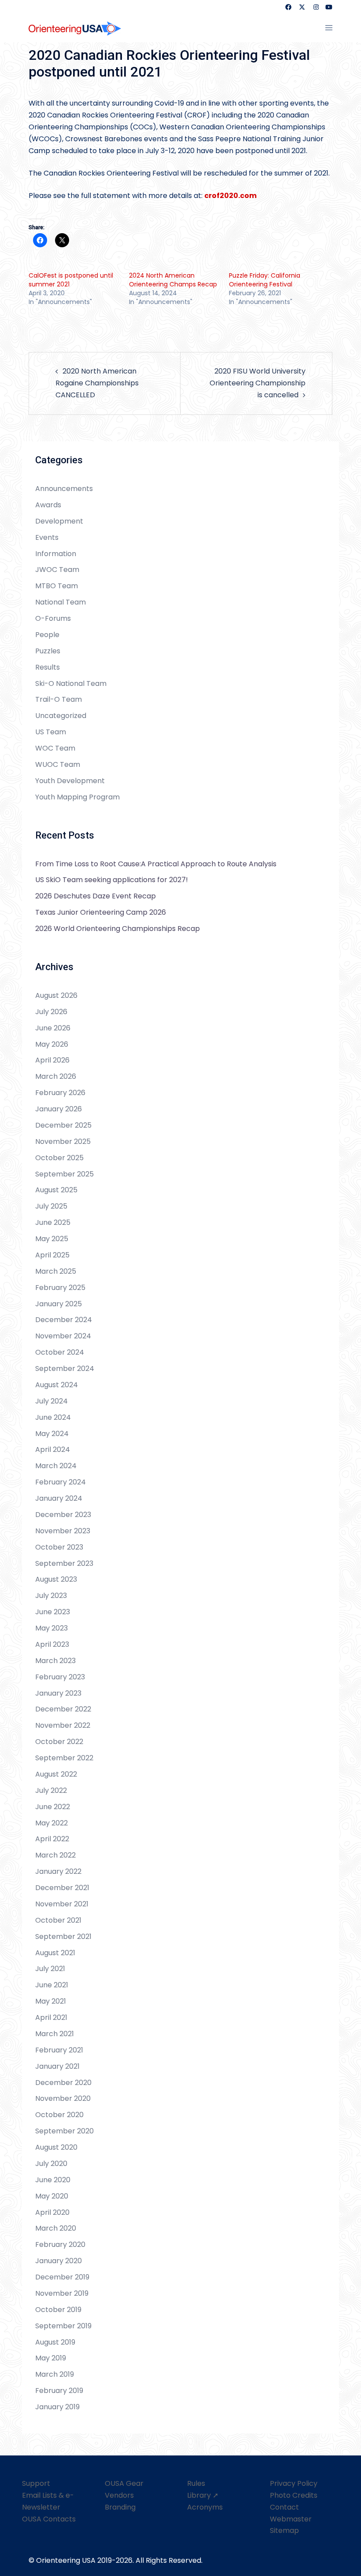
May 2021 (51, 2001)
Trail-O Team (59, 699)
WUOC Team (58, 764)
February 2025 (60, 1288)
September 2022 (64, 1758)
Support (36, 2483)
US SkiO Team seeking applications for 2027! (112, 880)
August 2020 (56, 2147)
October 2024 (60, 1352)
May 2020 (52, 2196)
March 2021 (55, 2034)
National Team (61, 602)
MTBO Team (57, 586)
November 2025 (63, 1141)
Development (59, 521)
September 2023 (64, 1563)
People (47, 635)
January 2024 (59, 1498)
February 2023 (60, 1677)
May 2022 (52, 1823)
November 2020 (63, 2098)
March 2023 (55, 1661)
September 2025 (64, 1174)
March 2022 (55, 1855)
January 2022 (58, 1871)
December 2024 (64, 1320)
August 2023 (56, 1579)
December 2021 (62, 1888)
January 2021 (57, 2066)
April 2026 (52, 1060)
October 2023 (59, 1547)
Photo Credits (294, 2495)
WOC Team (55, 748)
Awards (48, 505)
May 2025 (52, 1239)
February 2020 (60, 2244)
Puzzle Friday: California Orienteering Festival (265, 280)
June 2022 (53, 1807)
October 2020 (59, 2115)
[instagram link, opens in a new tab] (315, 7)
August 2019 (55, 2342)
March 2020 (56, 2228)
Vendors (119, 2495)
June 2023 (53, 1612)
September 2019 (63, 2326)
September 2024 (65, 1369)
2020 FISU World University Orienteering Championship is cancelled (258, 383)
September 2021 (63, 1937)
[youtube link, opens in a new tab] (329, 7)
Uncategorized (61, 716)
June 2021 (52, 1985)
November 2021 (62, 1904)
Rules (196, 2483)
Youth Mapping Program (77, 797)
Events (47, 537)
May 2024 (52, 1434)
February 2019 (59, 2391)
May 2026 (52, 1044)
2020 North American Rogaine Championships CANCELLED (97, 383)
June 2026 (53, 1028)
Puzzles (48, 651)
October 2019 (58, 2310)
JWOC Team (57, 570)
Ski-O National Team (71, 683)
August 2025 (56, 1190)
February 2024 (61, 1482)
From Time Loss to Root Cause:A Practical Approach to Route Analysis (156, 864)
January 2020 (59, 2261)
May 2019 (51, 2358)
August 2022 (56, 1774)
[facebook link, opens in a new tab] (288, 7)
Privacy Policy (294, 2483)
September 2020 (64, 2131)
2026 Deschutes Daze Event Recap (96, 896)
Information (56, 554)
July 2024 (52, 1401)
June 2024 (53, 1417)
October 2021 (58, 1920)
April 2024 (53, 1449)
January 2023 (58, 1693)
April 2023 (52, 1644)
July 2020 (51, 2164)
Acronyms (205, 2507)
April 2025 (52, 1255)
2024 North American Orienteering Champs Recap (173, 280)
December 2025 (63, 1125)
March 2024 (56, 1466)
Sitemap (284, 2530)
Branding (120, 2507)
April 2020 (52, 2212)
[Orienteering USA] (75, 28)
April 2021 (51, 2017)
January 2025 (59, 1304)
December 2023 (63, 1515)
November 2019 (62, 2293)
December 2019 (62, 2277)
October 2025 (59, 1158)
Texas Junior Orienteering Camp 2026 (101, 912)
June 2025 (53, 1222)
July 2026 (51, 1012)
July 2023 (51, 1596)
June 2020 (53, 2180)
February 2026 (60, 1093)
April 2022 (52, 1839)
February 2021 (59, 2050)
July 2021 (50, 1969)
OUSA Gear (124, 2483)
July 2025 (51, 1206)
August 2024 (57, 1385)
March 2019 (55, 2374)
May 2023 (52, 1628)
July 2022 (51, 1790)
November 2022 (63, 1725)
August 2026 (56, 995)
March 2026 (56, 1076)
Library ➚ (203, 2495)
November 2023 (63, 1531)
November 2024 (63, 1336)
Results (48, 667)
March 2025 (56, 1271)
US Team (51, 732)
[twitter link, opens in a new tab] (302, 7)
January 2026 (59, 1109)
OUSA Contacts (49, 2519)
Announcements (64, 489)
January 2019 (57, 2407)
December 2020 (63, 2083)
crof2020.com (230, 196)
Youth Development (70, 781)
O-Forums (53, 618)
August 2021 (55, 1953)
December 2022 (63, 1709)
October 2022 (59, 1742)
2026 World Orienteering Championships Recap (118, 929)
